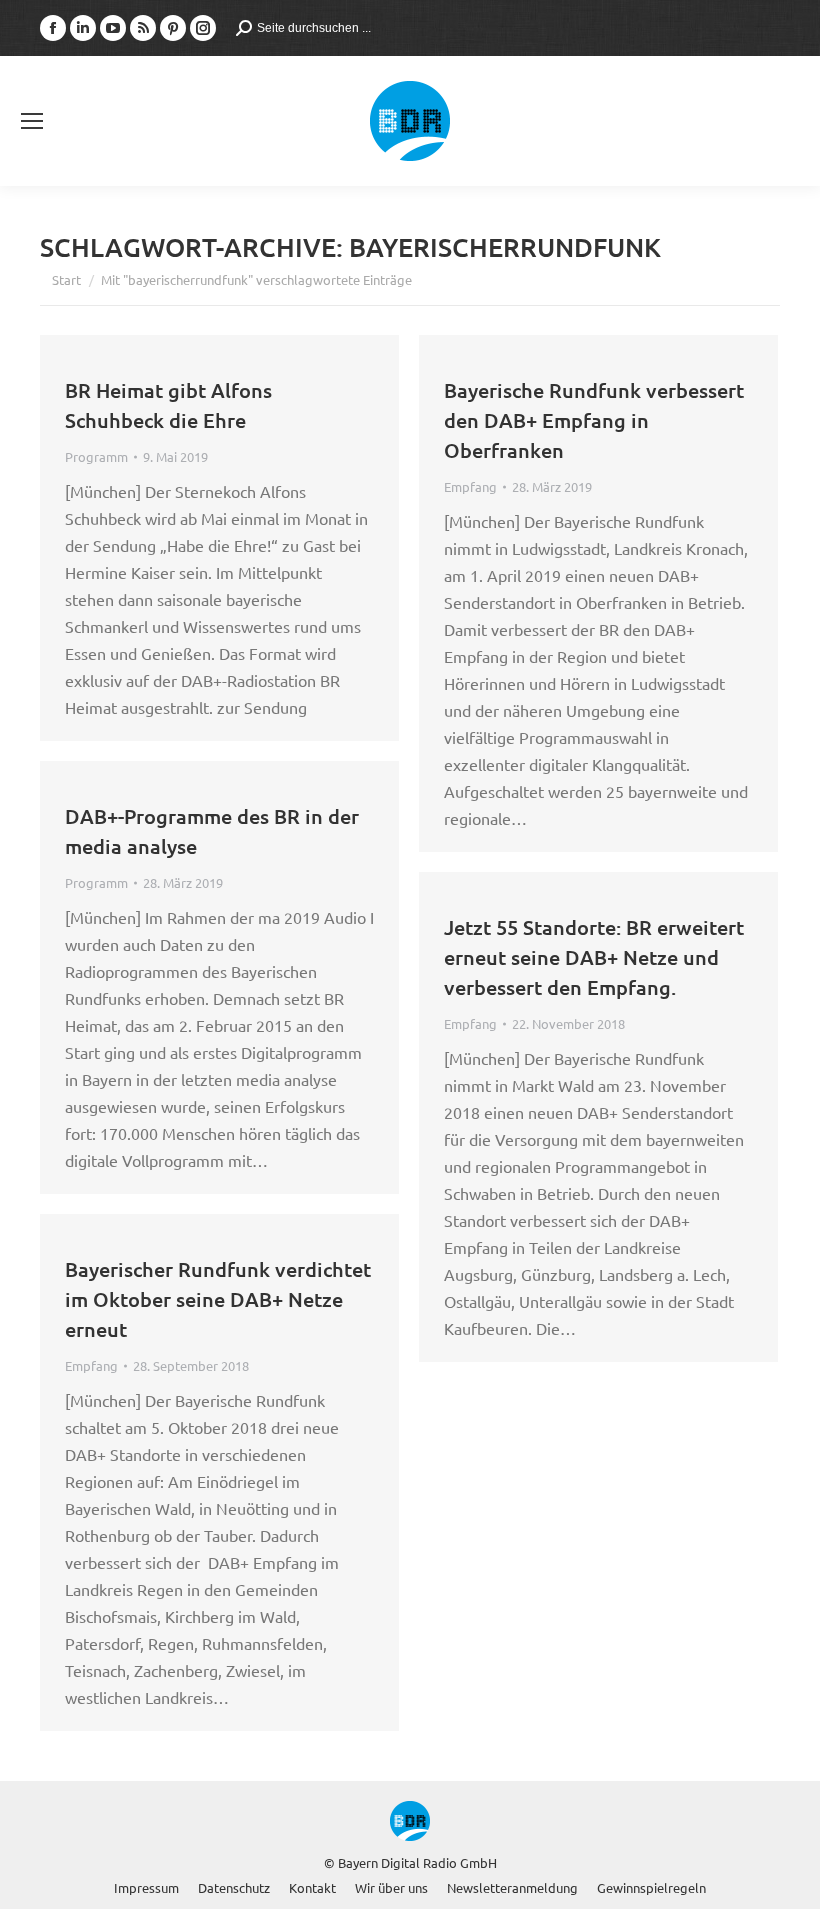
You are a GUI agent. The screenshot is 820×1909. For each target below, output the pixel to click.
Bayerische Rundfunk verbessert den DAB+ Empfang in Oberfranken (594, 420)
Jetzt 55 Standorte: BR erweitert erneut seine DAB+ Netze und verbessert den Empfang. (594, 957)
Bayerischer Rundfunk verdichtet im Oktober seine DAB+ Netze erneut (218, 1299)
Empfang (470, 486)
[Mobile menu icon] (32, 121)
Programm (96, 456)
